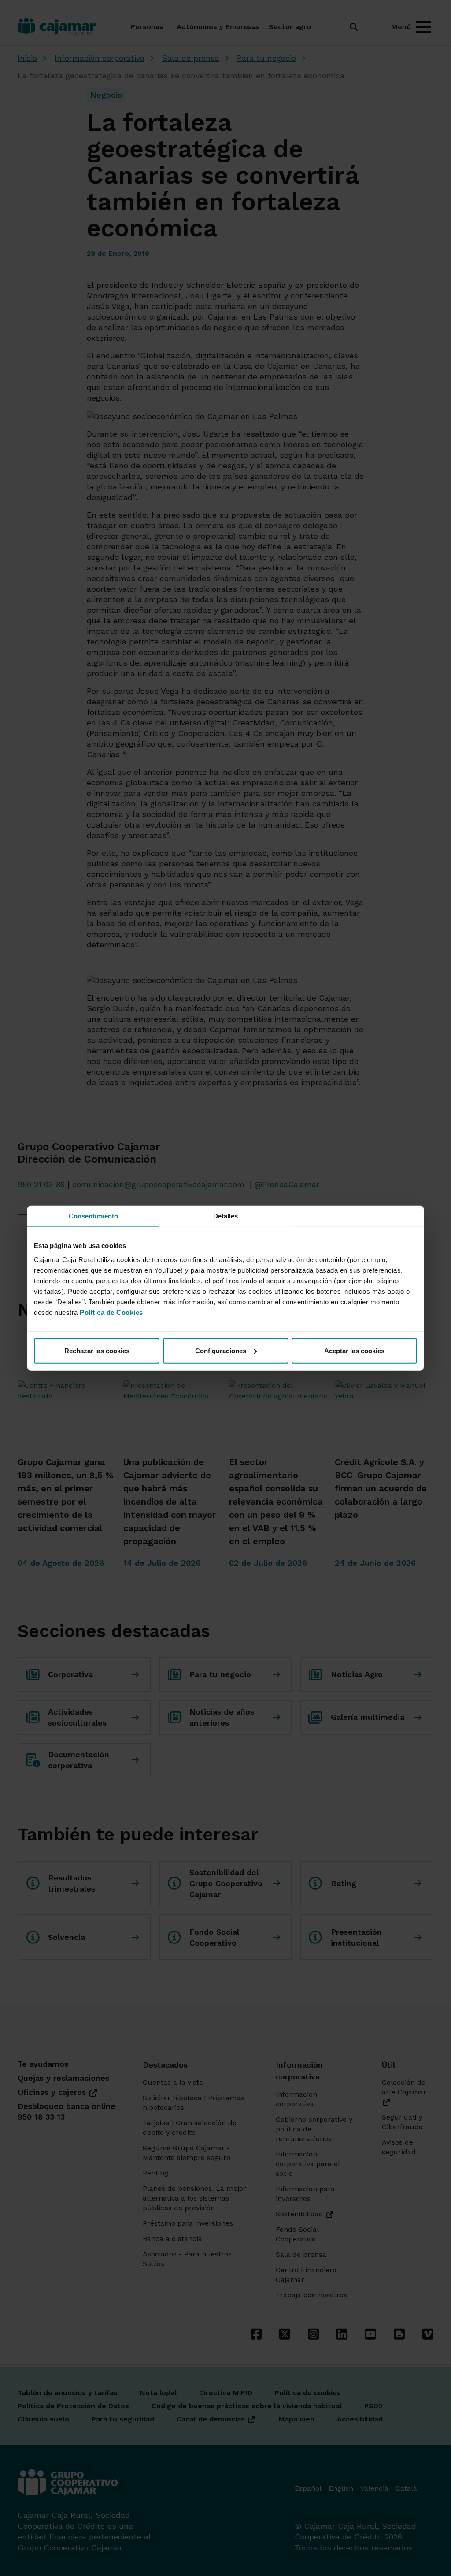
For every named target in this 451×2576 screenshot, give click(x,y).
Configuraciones (221, 1350)
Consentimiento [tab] (93, 1216)
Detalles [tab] (226, 1216)
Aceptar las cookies (354, 1350)
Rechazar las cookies (97, 1350)
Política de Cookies (111, 1312)
